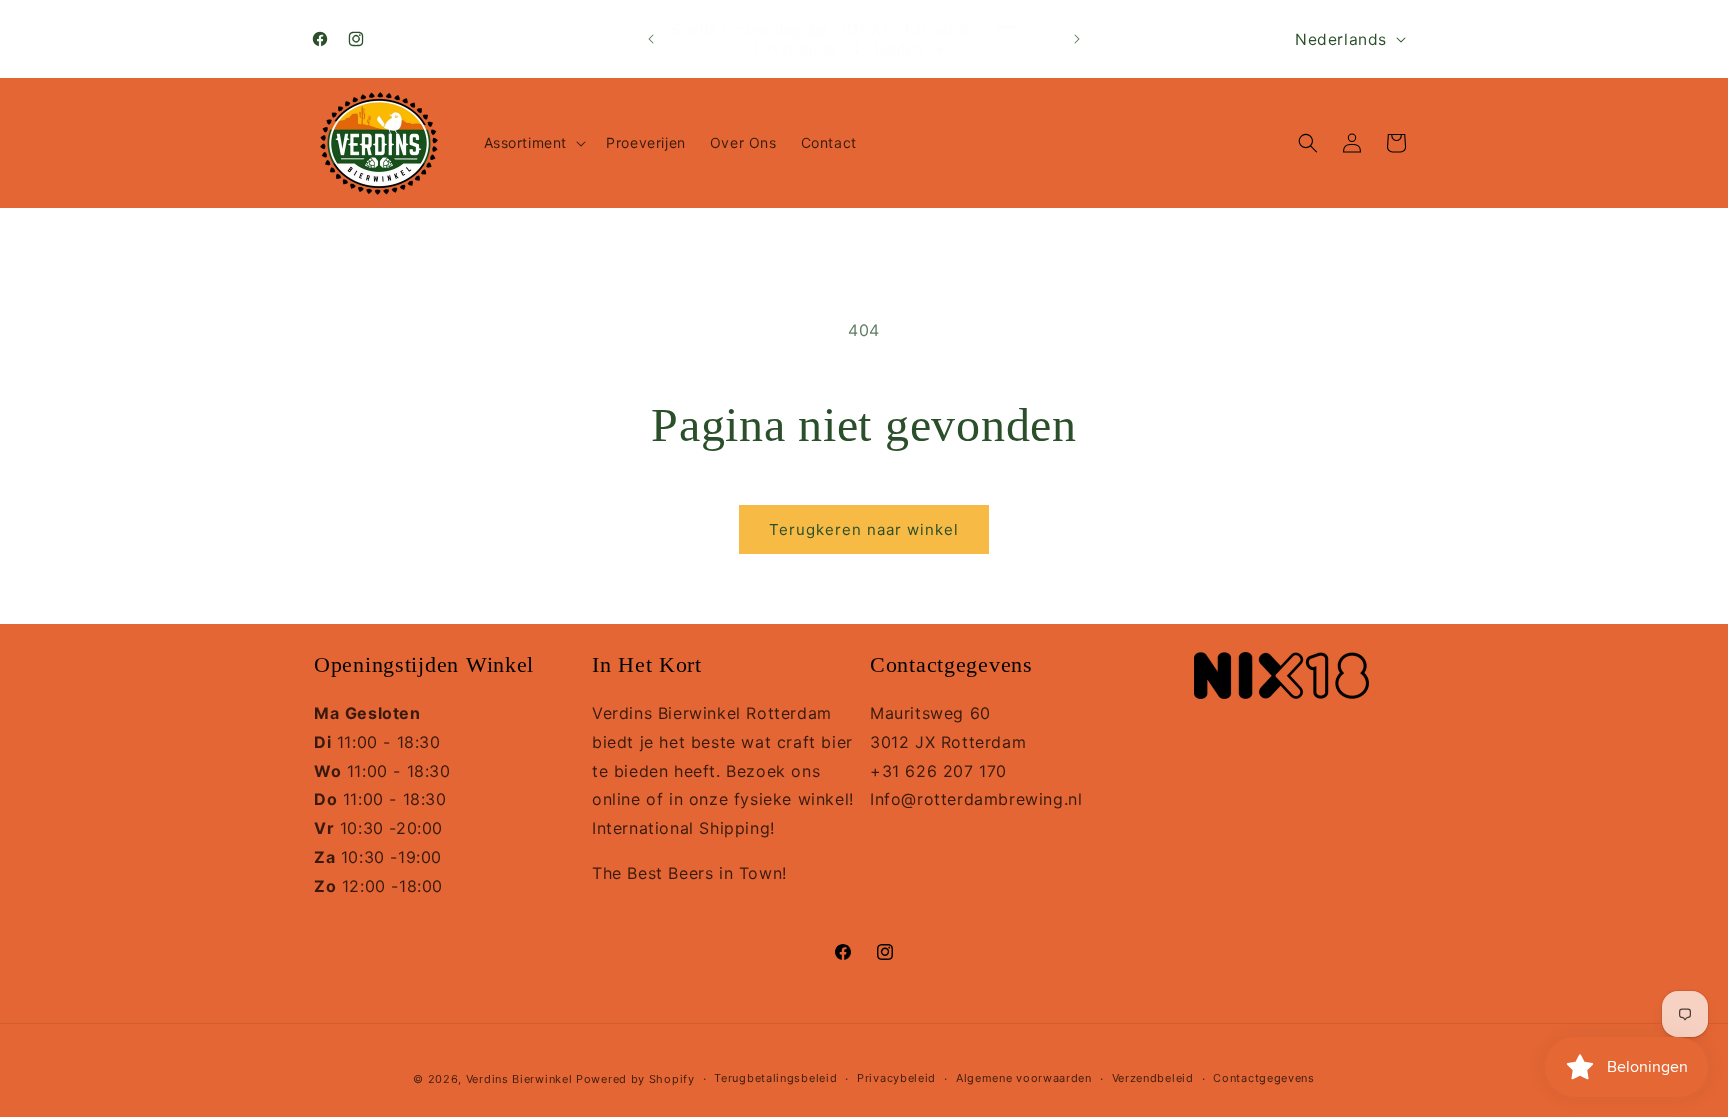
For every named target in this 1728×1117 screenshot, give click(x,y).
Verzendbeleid (1153, 1078)
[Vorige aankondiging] (651, 39)
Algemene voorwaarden (1024, 1078)
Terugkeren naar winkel (864, 529)
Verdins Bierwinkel (519, 1079)
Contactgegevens (1264, 1078)
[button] (533, 143)
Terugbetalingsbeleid (775, 1078)
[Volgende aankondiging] (1077, 39)
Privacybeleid (896, 1078)
